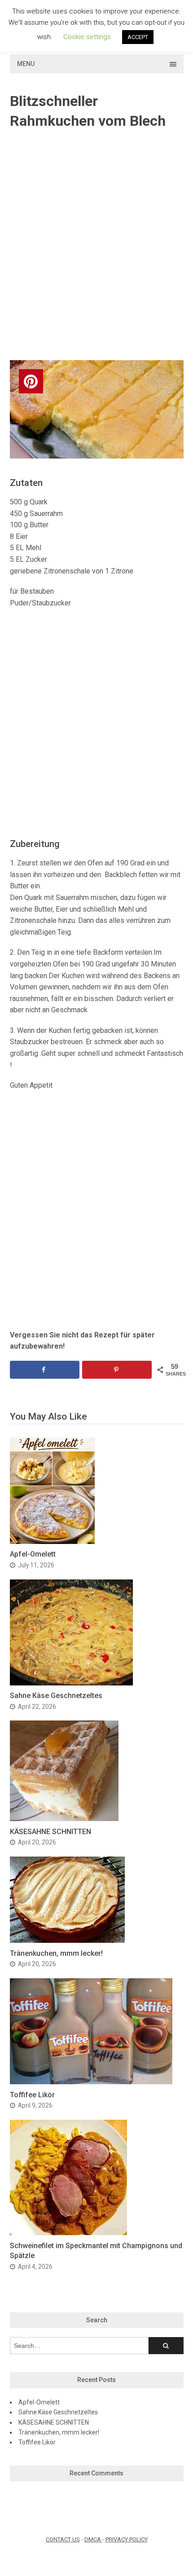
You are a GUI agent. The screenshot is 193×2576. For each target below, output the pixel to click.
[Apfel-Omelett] (52, 1542)
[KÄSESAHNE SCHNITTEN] (64, 1819)
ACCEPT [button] (138, 37)
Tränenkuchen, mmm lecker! (56, 1953)
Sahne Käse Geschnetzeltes (56, 1696)
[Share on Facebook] (45, 1370)
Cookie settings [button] (87, 37)
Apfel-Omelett (33, 1554)
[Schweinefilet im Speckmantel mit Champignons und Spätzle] (68, 2233)
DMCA (93, 2539)
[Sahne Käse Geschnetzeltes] (71, 1683)
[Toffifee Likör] (91, 2082)
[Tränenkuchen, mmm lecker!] (67, 1940)
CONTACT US (63, 2539)
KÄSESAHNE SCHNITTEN (50, 1832)
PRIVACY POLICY (127, 2539)
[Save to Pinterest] (117, 1370)
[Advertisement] (96, 246)
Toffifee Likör (32, 2095)
